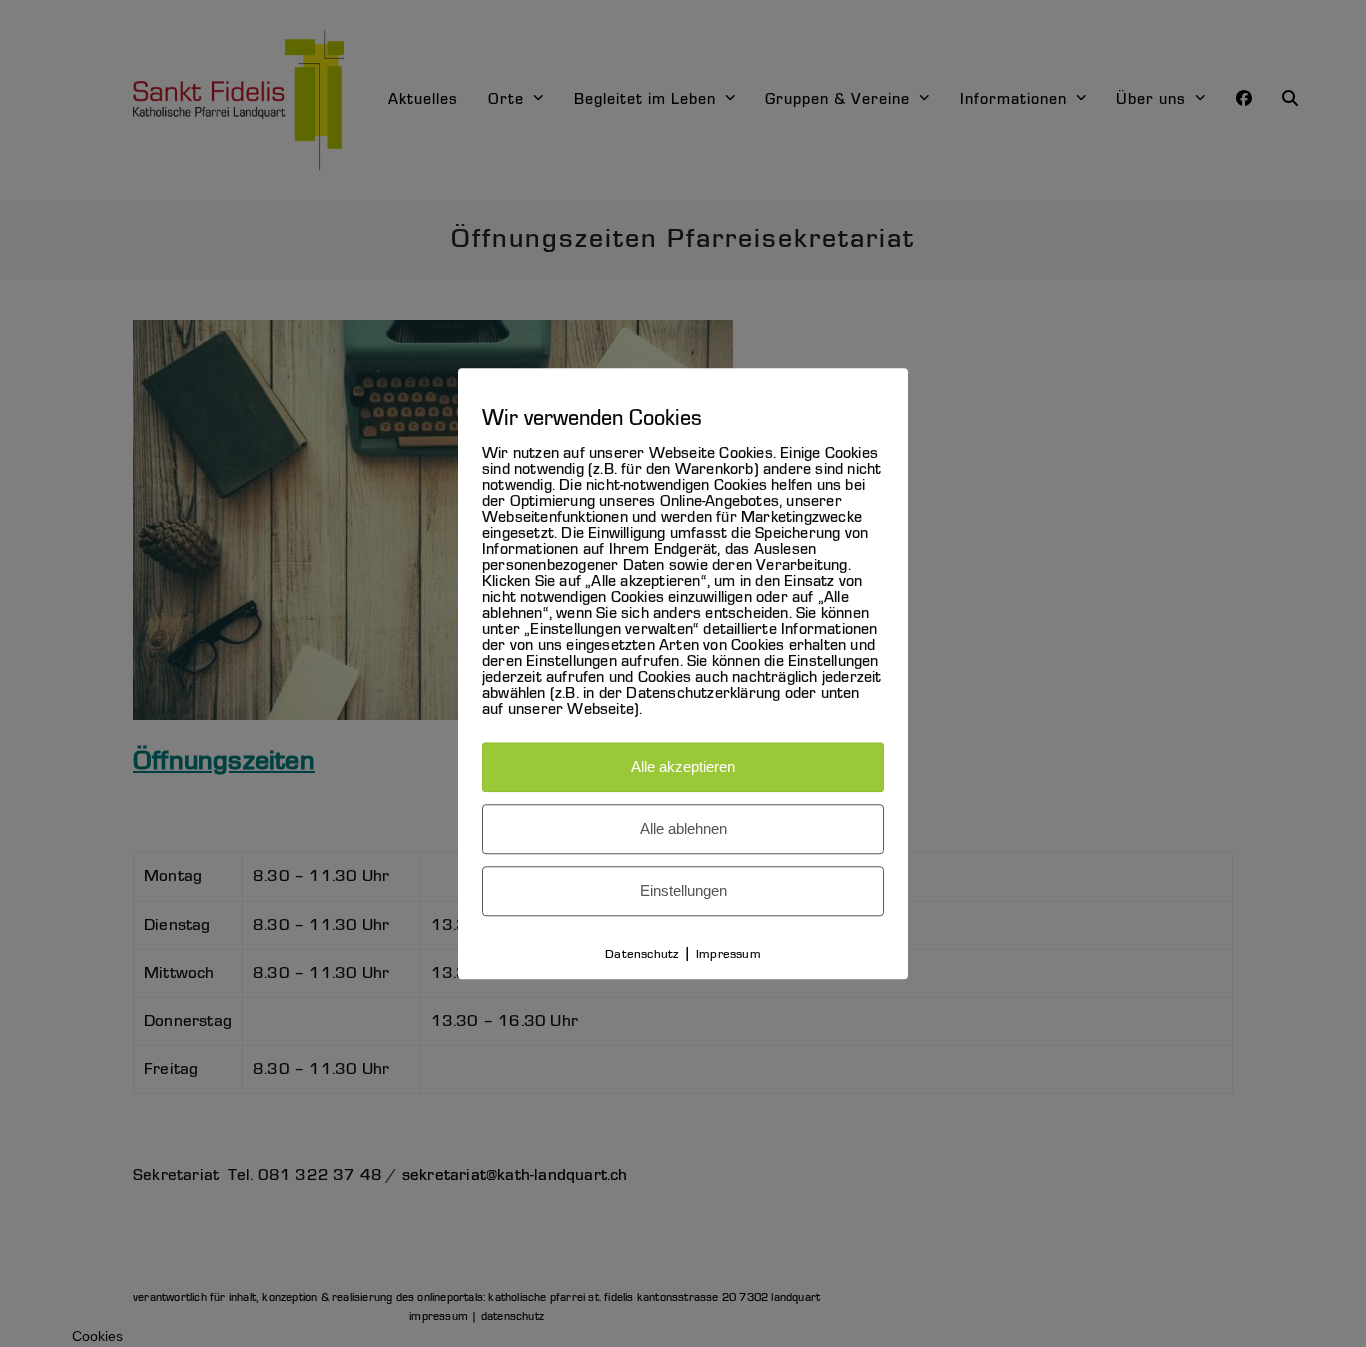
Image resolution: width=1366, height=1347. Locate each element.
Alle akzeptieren (683, 766)
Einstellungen (683, 890)
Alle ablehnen (683, 828)
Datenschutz (641, 954)
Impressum (728, 954)
